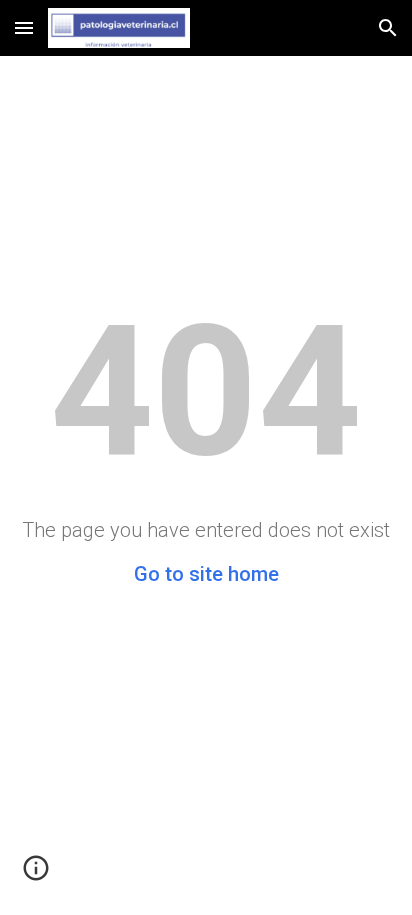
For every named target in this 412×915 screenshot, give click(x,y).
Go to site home (206, 574)
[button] (24, 27)
